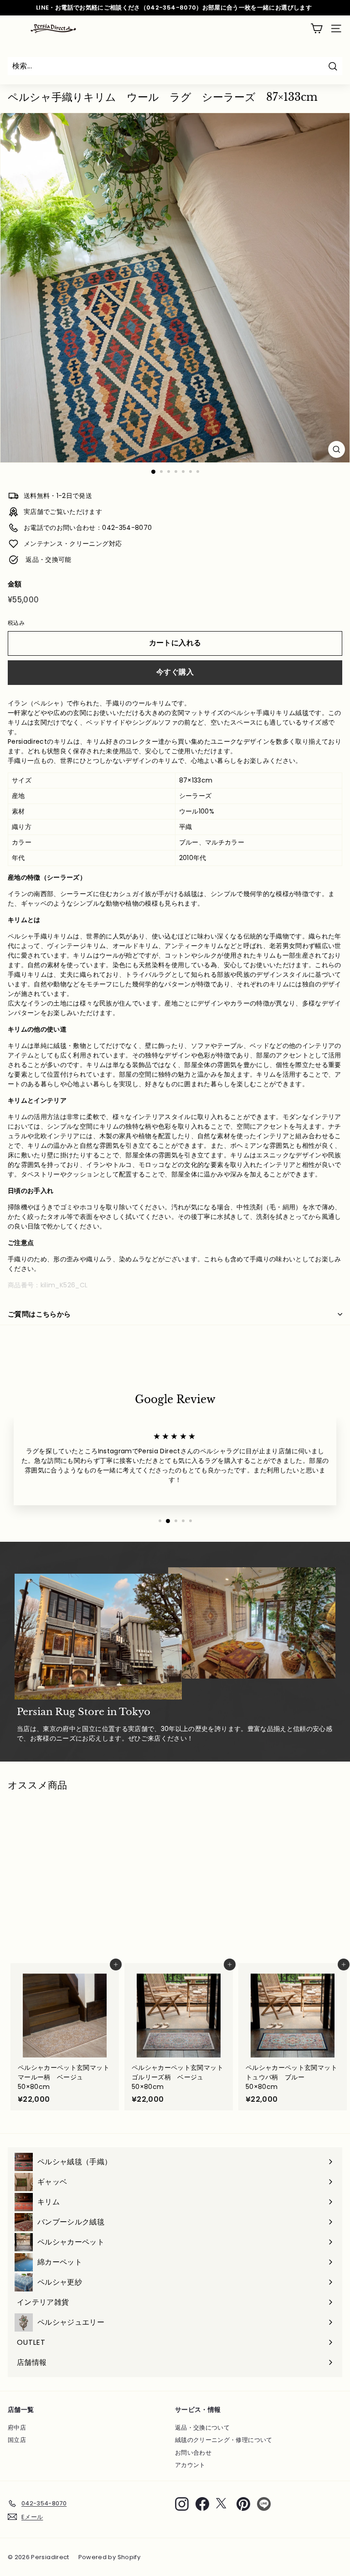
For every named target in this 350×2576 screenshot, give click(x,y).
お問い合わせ (193, 2453)
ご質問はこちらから (39, 1314)
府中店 (17, 2428)
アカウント (190, 2465)
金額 (15, 584)
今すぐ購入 (175, 672)
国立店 (17, 2440)
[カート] (317, 29)
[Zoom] (337, 449)
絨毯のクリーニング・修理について (224, 2440)
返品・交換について (202, 2428)
